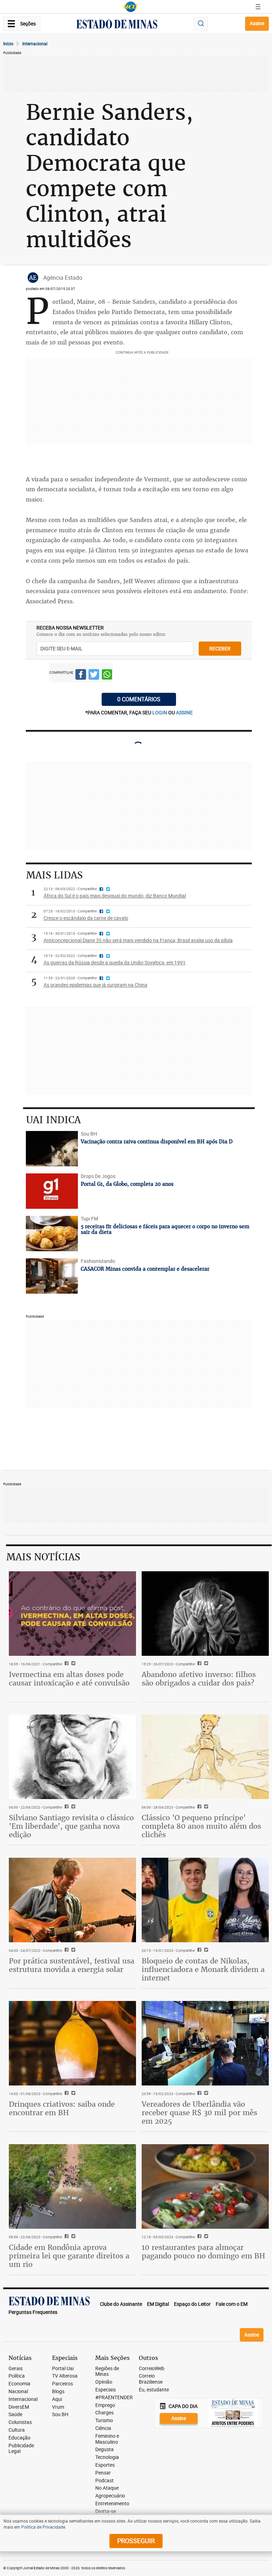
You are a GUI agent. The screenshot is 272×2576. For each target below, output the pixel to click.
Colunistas (20, 2422)
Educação (19, 2438)
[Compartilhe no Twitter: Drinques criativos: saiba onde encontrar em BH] (72, 2094)
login (160, 712)
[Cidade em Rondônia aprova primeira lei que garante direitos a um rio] (72, 2186)
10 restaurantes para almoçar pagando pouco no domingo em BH (203, 2252)
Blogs (58, 2392)
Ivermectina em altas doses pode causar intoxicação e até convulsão (69, 1679)
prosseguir (136, 2541)
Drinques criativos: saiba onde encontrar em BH (62, 2108)
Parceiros (63, 2384)
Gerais (16, 2369)
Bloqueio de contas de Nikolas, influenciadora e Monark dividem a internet (203, 1969)
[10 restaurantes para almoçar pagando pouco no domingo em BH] (205, 2186)
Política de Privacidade (43, 2527)
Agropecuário (110, 2496)
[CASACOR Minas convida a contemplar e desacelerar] (52, 1276)
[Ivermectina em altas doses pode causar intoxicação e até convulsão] (72, 1614)
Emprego (105, 2405)
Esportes (105, 2465)
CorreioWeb (152, 2369)
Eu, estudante (154, 2390)
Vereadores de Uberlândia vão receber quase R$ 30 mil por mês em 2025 (199, 2113)
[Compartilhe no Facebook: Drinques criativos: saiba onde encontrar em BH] (66, 2094)
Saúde (15, 2415)
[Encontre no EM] (201, 24)
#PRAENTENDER (114, 2398)
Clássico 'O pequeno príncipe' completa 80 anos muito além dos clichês (201, 1826)
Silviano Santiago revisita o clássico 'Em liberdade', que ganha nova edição (71, 1826)
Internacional (35, 43)
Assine (257, 23)
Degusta (104, 2450)
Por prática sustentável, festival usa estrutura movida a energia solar (72, 1965)
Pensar (103, 2473)
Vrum (58, 2407)
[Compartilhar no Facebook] (81, 675)
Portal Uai (63, 2369)
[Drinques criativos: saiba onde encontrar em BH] (72, 2043)
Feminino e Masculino (107, 2439)
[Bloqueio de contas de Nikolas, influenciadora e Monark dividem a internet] (205, 1900)
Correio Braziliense (151, 2379)
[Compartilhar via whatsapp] (107, 675)
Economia (19, 2384)
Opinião (104, 2382)
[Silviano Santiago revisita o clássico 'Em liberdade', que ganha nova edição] (72, 1757)
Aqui (57, 2399)
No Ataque (107, 2488)
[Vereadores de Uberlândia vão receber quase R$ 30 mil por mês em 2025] (205, 2043)
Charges (104, 2413)
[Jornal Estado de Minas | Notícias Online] (117, 25)
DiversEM (19, 2407)
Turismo (104, 2421)
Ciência (103, 2428)
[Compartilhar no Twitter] (94, 675)
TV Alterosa (65, 2376)
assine (184, 712)
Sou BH (60, 2415)
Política (17, 2376)
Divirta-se (106, 2511)
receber (220, 648)
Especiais (106, 2390)
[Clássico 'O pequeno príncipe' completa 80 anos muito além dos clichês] (205, 1757)
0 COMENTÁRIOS (139, 699)
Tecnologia (107, 2457)
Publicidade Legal (21, 2449)
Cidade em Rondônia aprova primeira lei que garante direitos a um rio (69, 2256)
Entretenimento (112, 2504)
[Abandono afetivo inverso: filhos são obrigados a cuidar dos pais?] (205, 1614)
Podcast (104, 2481)
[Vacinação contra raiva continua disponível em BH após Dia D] (52, 1149)
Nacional (18, 2392)
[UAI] (131, 7)
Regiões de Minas (107, 2372)
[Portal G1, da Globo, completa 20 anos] (52, 1191)
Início (8, 43)
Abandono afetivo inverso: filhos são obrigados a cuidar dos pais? (199, 1679)
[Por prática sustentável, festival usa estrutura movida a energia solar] (72, 1900)
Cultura (17, 2430)
